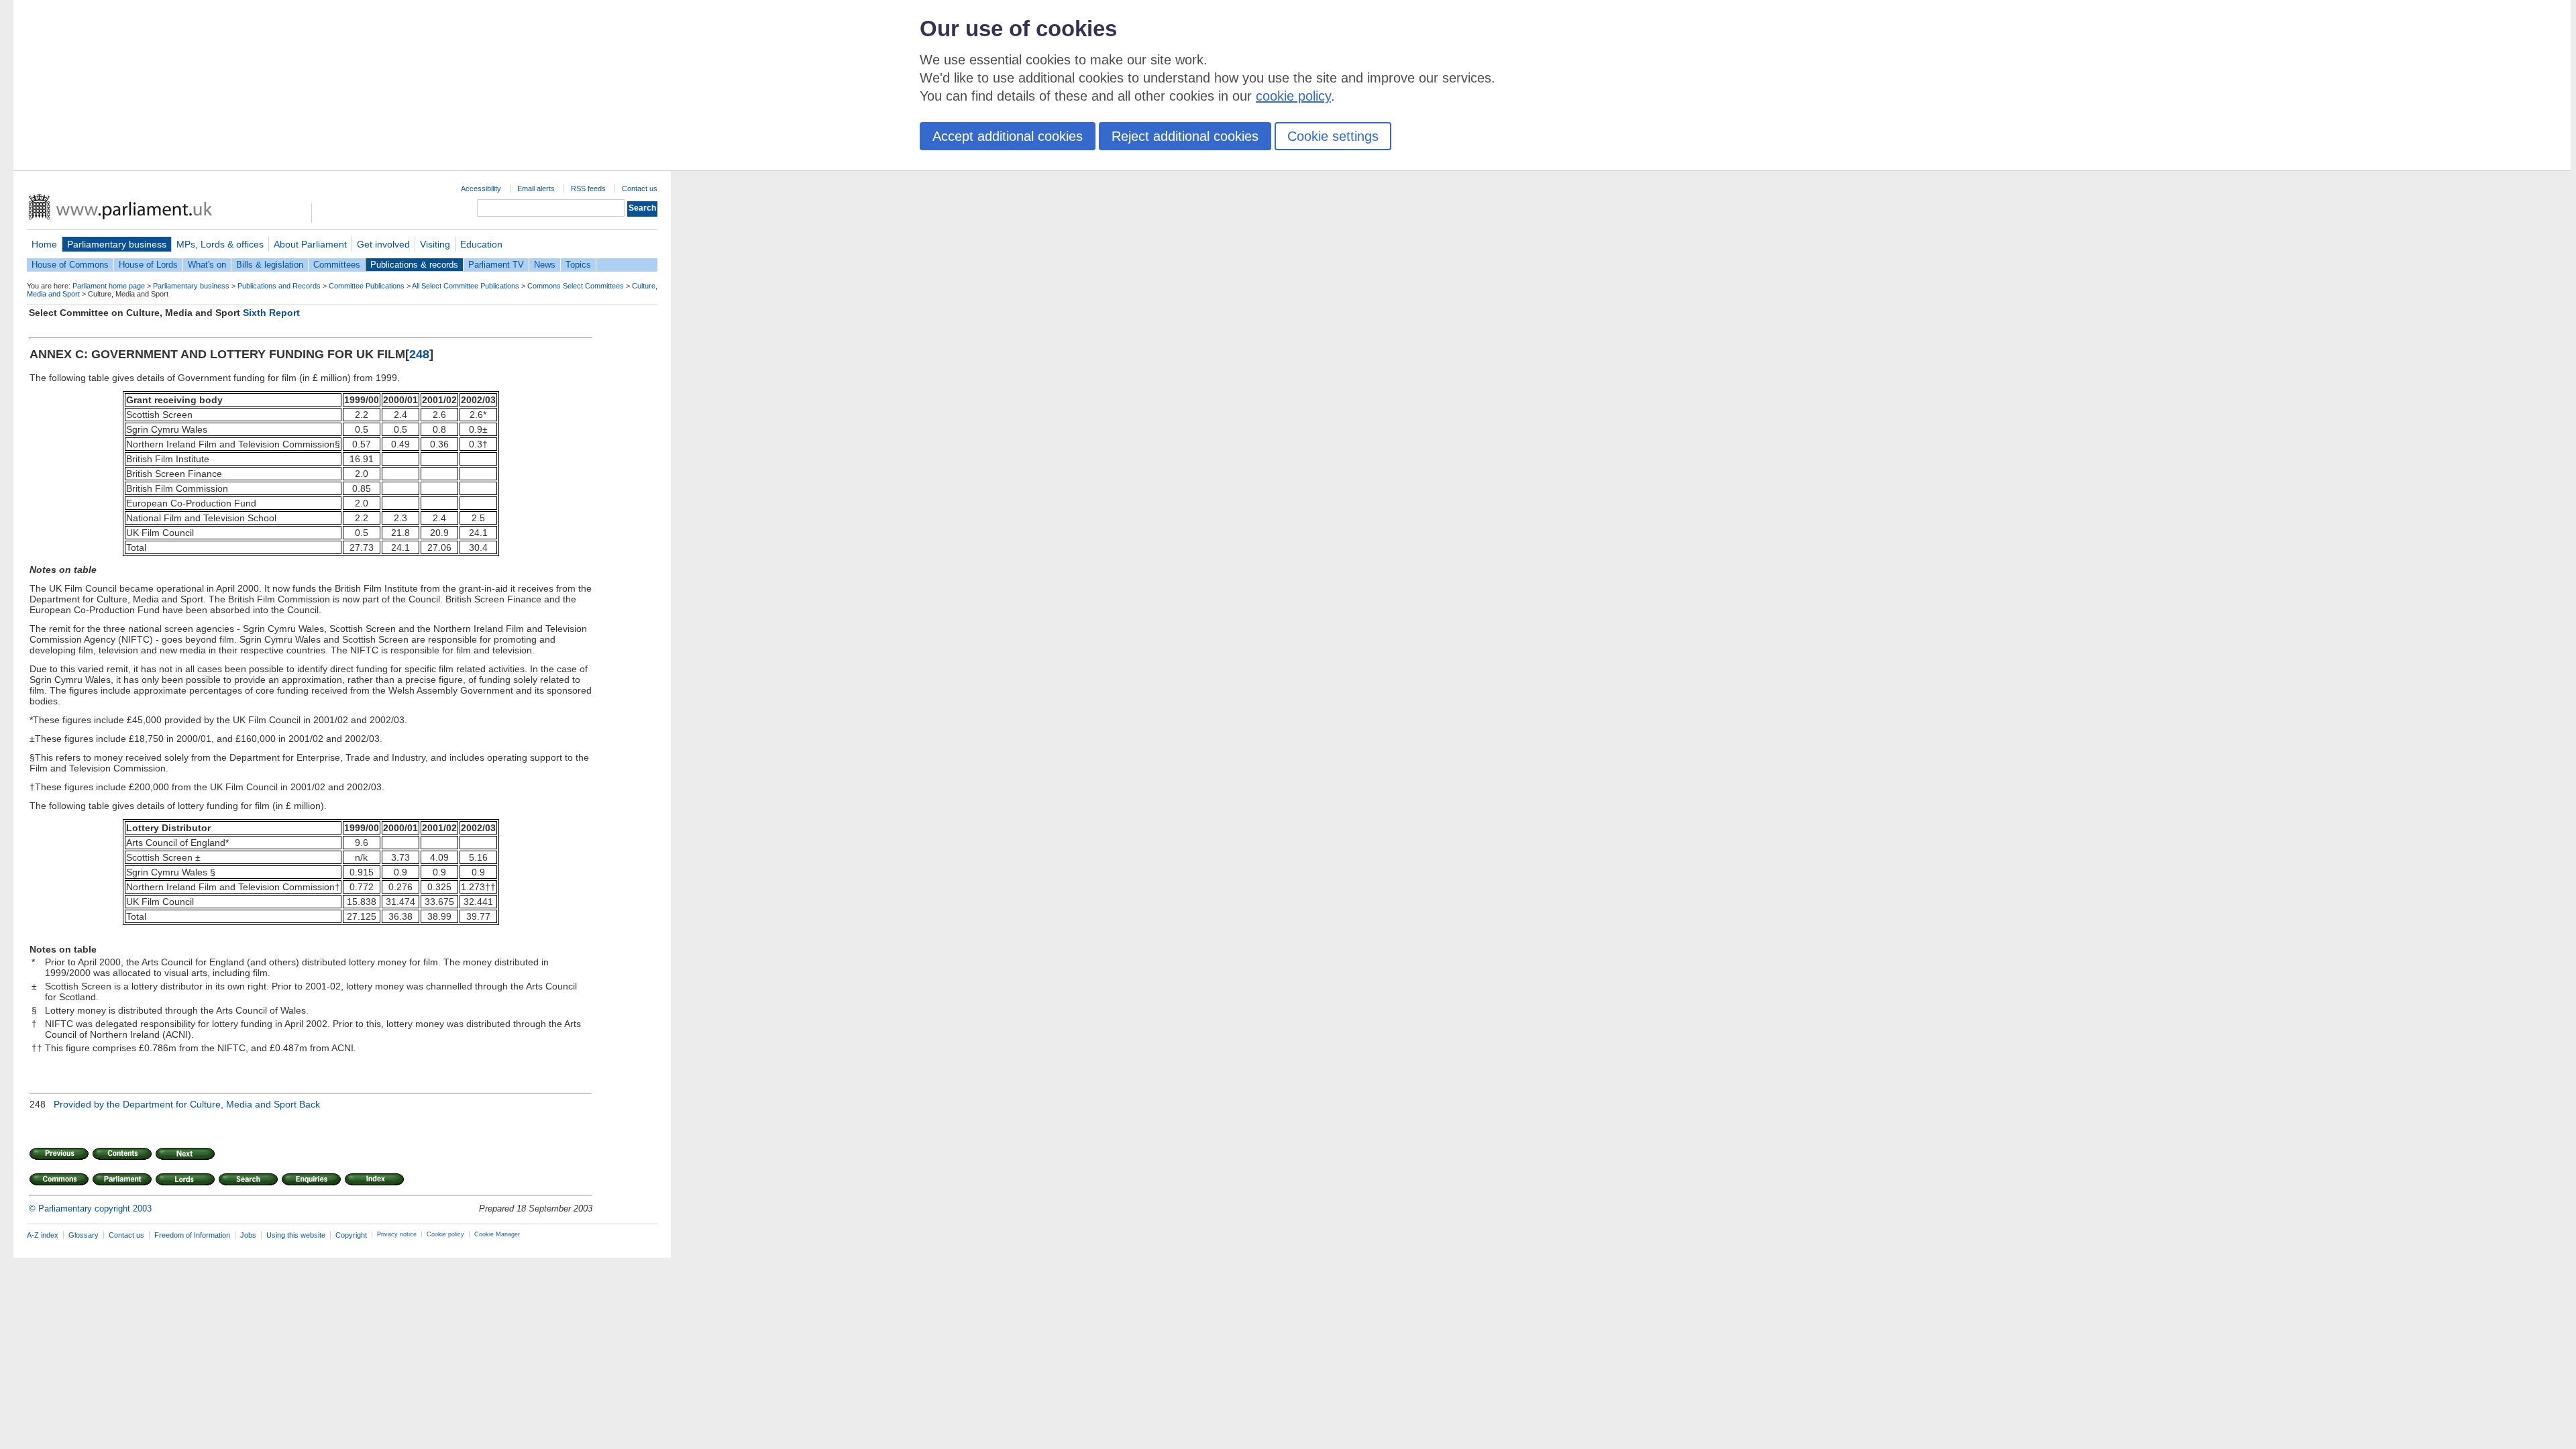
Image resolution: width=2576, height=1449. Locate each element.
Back (310, 1104)
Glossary (84, 1235)
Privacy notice (397, 1234)
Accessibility (481, 189)
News (545, 265)
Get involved (383, 244)
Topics (578, 265)
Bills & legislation (270, 265)
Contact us (640, 189)
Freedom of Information (192, 1235)
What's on (207, 265)
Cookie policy (445, 1234)
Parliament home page (109, 286)
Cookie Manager (497, 1234)
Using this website (296, 1235)
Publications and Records (279, 286)
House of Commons (70, 265)
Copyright (351, 1235)
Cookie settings (1333, 136)
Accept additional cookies (1008, 136)
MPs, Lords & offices (220, 244)
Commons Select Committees (576, 286)
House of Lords (148, 265)
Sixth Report (271, 313)
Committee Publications (367, 286)
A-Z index (43, 1235)
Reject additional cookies (1185, 136)
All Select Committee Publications (466, 286)
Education (481, 244)
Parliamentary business (117, 244)
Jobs (248, 1235)
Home (44, 244)
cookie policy (1293, 96)
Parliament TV (496, 265)
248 (419, 354)
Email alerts (536, 189)
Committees (337, 265)
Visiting (435, 244)
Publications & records (414, 265)
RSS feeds (588, 189)
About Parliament (310, 244)
